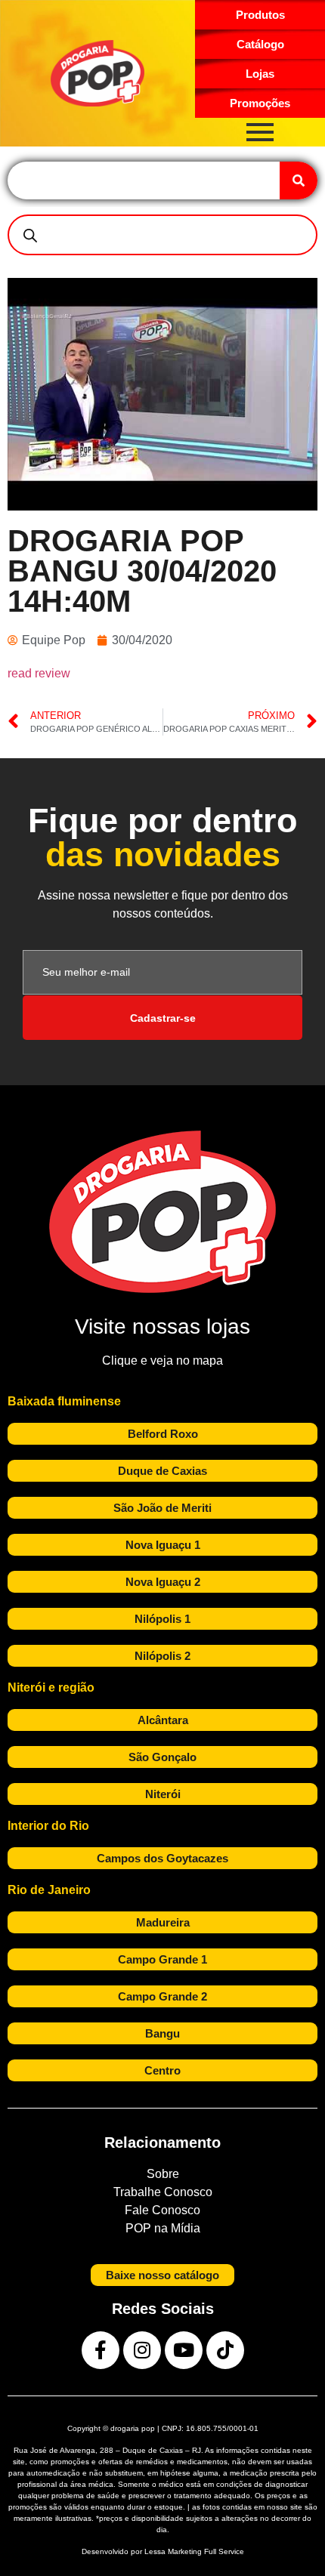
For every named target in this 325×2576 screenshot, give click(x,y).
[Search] (299, 180)
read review (39, 673)
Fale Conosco (162, 2210)
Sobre (163, 2174)
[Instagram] (142, 2350)
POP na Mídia (163, 2228)
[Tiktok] (225, 2350)
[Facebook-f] (101, 2350)
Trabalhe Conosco (163, 2192)
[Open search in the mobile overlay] (162, 235)
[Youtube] (184, 2350)
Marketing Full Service (206, 2551)
